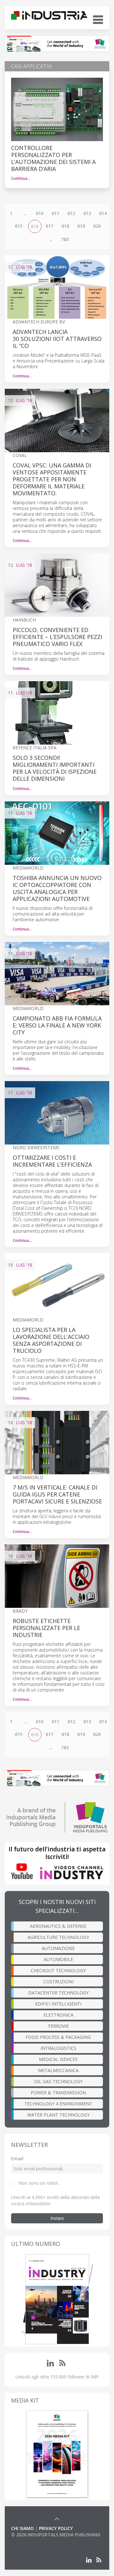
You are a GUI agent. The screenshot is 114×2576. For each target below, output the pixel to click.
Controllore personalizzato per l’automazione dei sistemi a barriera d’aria (53, 158)
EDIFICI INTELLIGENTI (58, 2004)
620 (97, 226)
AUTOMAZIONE (58, 1948)
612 (71, 213)
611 (55, 213)
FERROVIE (58, 2026)
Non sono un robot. (39, 2183)
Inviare (57, 2218)
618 (65, 226)
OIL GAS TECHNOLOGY (58, 2081)
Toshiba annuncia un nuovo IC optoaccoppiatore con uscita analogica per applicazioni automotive (57, 888)
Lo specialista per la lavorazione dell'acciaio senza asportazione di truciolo (51, 1340)
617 (49, 226)
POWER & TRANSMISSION (58, 2093)
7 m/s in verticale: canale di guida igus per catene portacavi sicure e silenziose (57, 1494)
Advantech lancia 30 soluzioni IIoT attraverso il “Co (57, 339)
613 (87, 213)
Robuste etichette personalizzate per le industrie (46, 1628)
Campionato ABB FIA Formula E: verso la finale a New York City (57, 1025)
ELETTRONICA (58, 2015)
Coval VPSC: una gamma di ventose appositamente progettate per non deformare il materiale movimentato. (52, 479)
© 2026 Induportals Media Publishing (56, 2535)
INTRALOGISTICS (58, 2048)
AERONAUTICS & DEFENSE (58, 1926)
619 (81, 226)
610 (40, 213)
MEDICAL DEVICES (58, 2059)
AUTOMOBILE (58, 1959)
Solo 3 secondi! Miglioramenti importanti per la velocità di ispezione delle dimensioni (55, 768)
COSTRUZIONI (58, 1982)
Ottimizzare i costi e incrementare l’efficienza (52, 1161)
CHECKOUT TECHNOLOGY (58, 1970)
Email (17, 2159)
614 (103, 213)
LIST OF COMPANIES (33, 2541)
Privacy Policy (56, 2528)
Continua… (21, 178)
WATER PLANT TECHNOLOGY (58, 2115)
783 (65, 239)
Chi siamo (22, 2528)
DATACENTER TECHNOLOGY (58, 1993)
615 (19, 226)
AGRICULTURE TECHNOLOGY (58, 1937)
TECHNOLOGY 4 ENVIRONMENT (58, 2104)
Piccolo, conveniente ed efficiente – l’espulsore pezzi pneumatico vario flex (57, 637)
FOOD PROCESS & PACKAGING (58, 2037)
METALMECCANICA (58, 2070)
